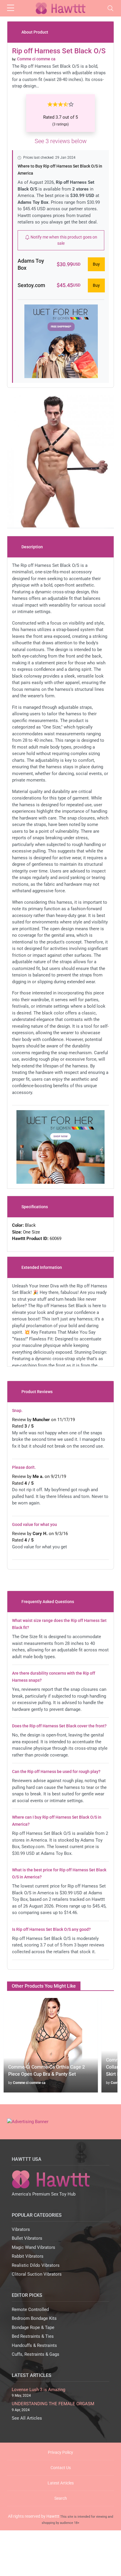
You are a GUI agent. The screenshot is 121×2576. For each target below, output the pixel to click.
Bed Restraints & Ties (33, 2336)
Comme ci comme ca (29, 2083)
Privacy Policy (60, 2452)
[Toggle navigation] (110, 8)
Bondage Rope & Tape (33, 2327)
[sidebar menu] (11, 8)
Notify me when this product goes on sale (63, 240)
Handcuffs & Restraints (34, 2345)
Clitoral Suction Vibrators (37, 2274)
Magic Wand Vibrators (33, 2247)
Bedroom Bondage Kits (34, 2318)
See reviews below (61, 141)
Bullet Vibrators (27, 2238)
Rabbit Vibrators (28, 2256)
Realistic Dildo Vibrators (36, 2265)
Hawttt (53, 2516)
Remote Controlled (30, 2310)
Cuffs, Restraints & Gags (36, 2354)
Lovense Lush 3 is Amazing (38, 2390)
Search (61, 2498)
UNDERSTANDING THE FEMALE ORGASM (53, 2404)
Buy (96, 264)
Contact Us (61, 2468)
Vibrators (21, 2229)
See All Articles (27, 2418)
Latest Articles (61, 2483)
